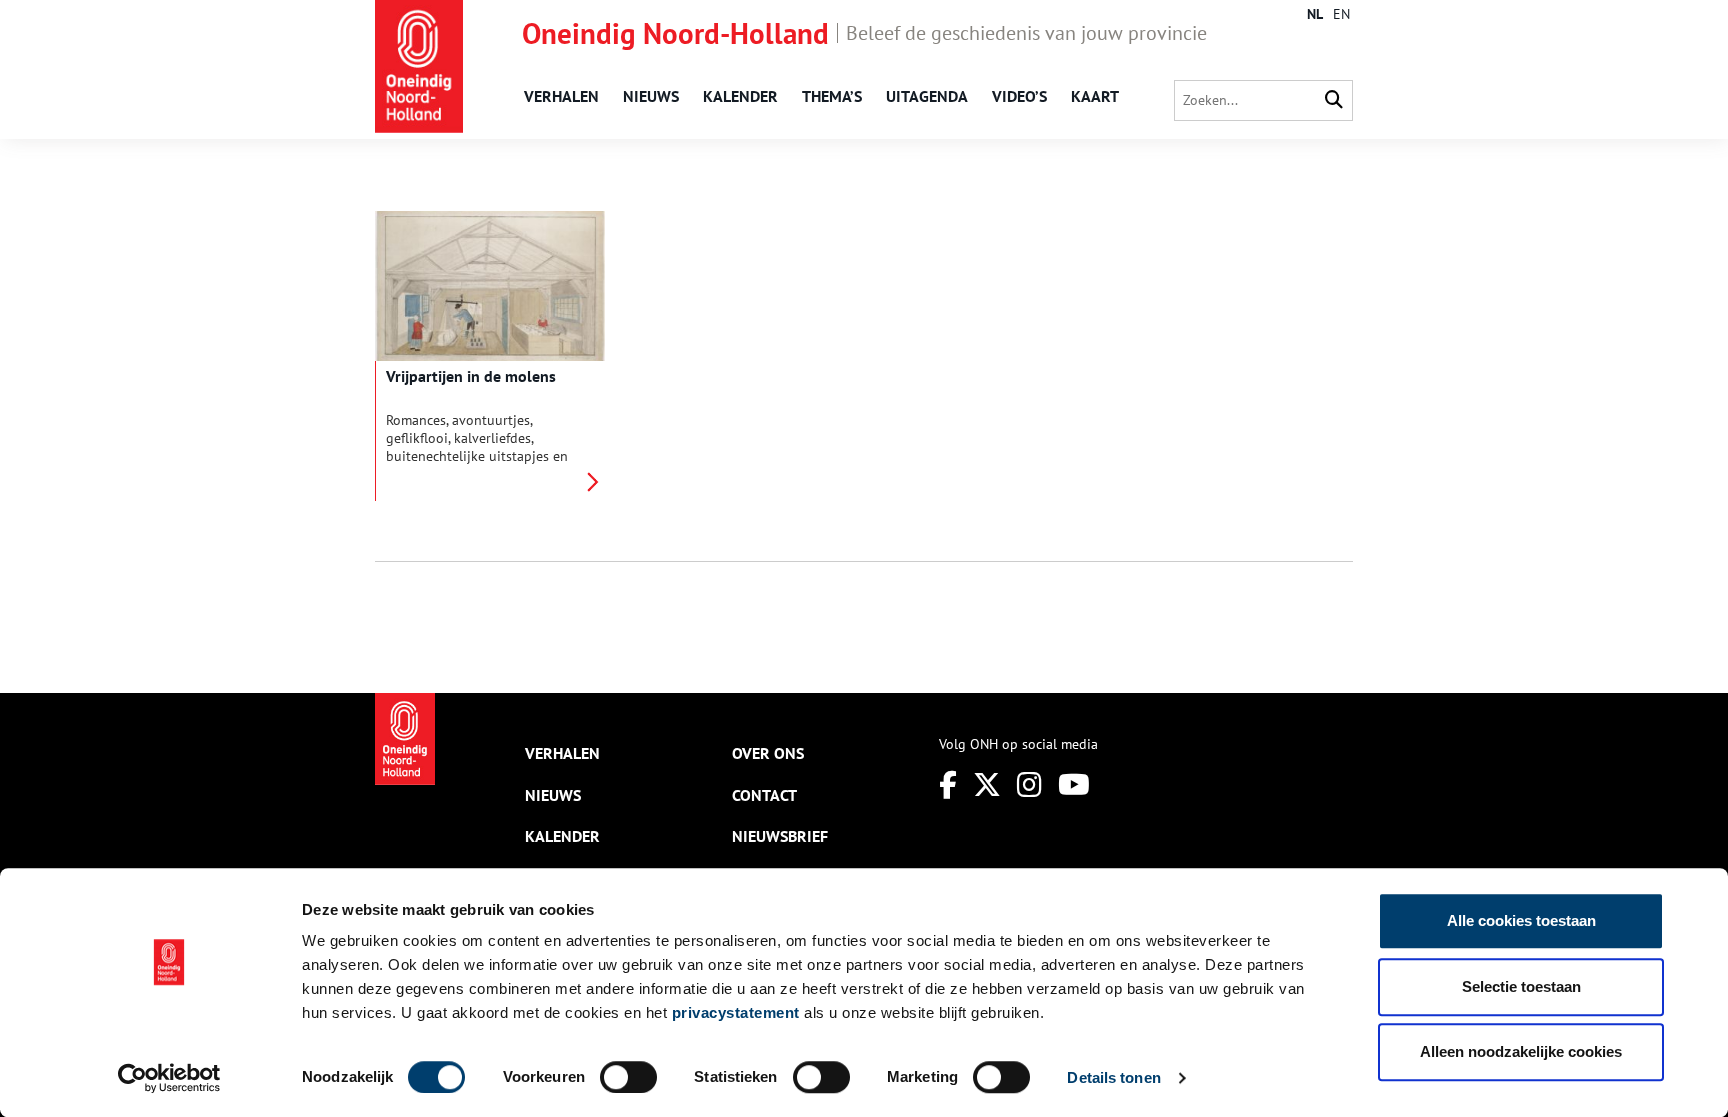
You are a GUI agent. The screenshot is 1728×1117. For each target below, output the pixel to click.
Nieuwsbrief (780, 836)
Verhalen (561, 96)
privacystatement (736, 1012)
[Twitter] (987, 784)
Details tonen (1113, 1077)
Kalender (740, 96)
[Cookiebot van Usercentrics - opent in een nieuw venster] (169, 1078)
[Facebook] (948, 784)
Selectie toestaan (1521, 986)
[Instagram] (1029, 784)
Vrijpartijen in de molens (471, 376)
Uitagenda (927, 96)
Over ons (768, 753)
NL (1315, 14)
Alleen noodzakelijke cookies (1521, 1051)
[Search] (1334, 100)
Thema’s (832, 96)
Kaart (1095, 96)
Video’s (1019, 96)
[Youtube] (1074, 784)
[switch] (628, 1077)
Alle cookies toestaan (1521, 920)
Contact (764, 795)
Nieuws (651, 96)
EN (1341, 14)
